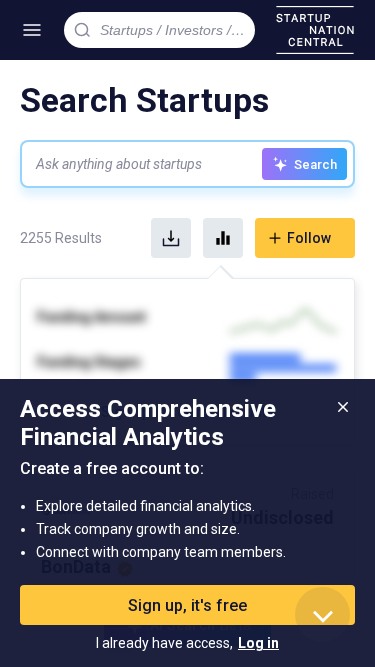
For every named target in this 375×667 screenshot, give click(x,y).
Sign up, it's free (187, 605)
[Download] (171, 238)
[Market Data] (223, 238)
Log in (258, 643)
